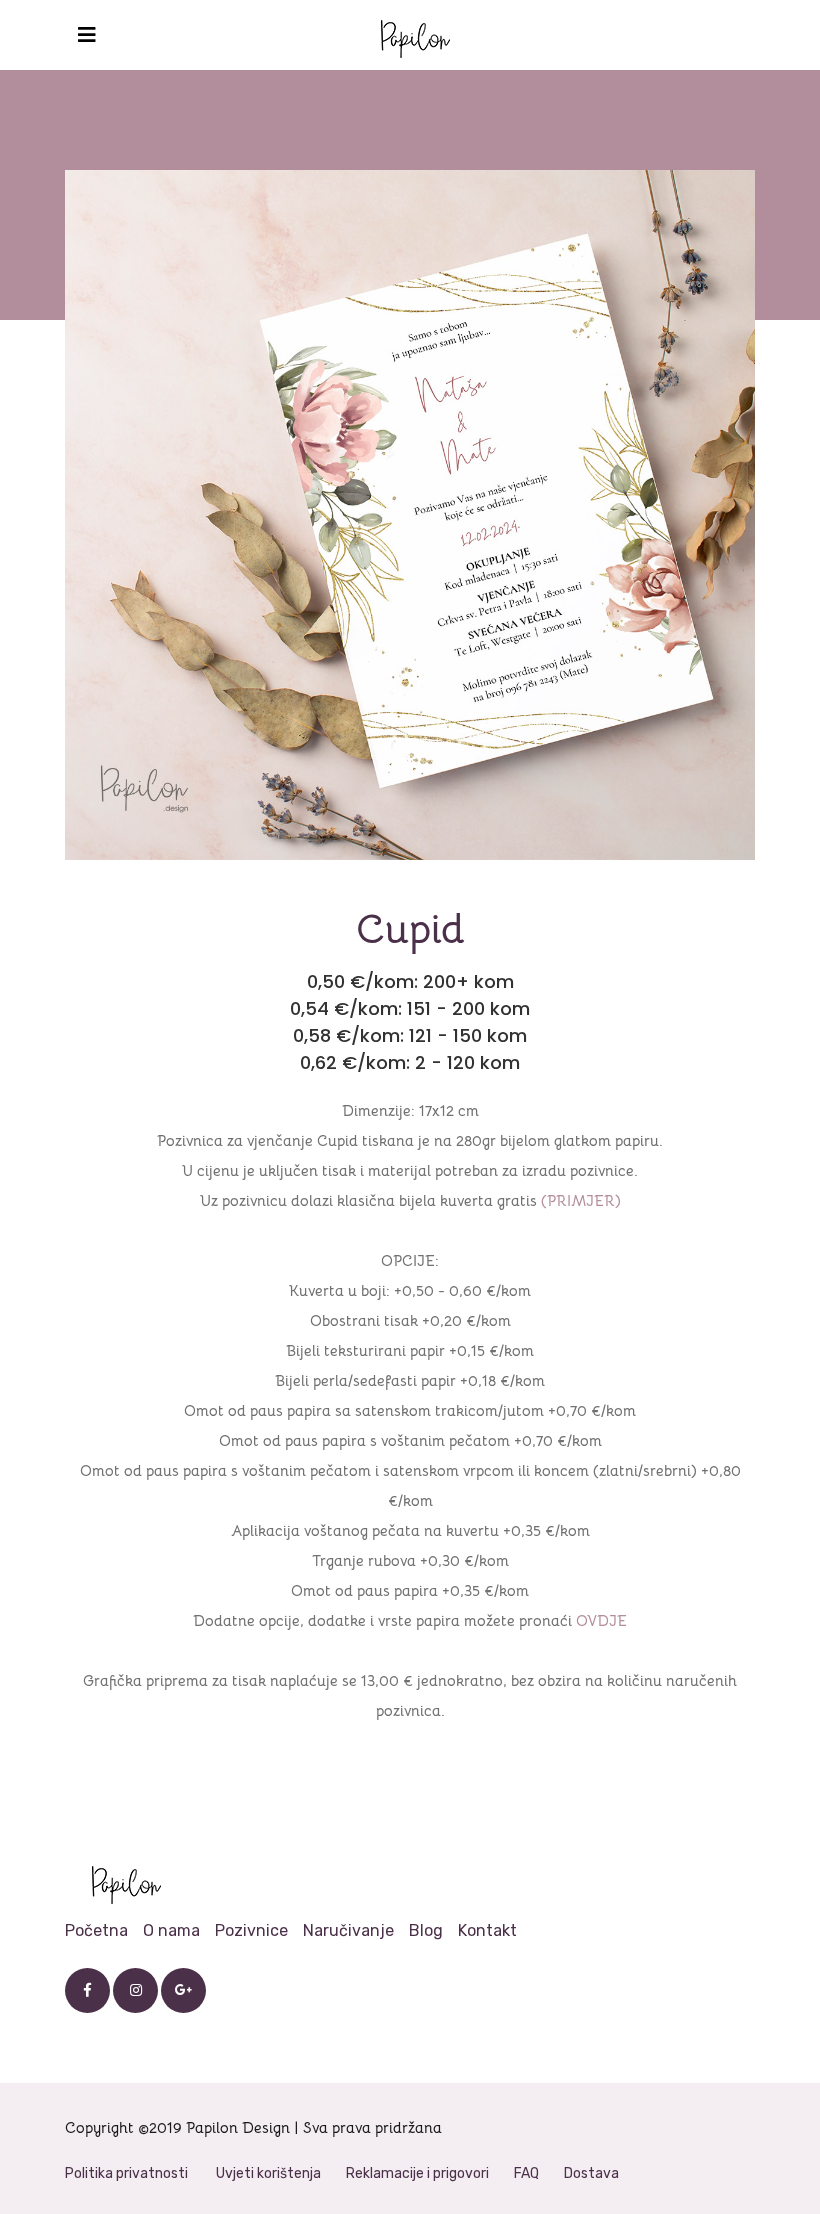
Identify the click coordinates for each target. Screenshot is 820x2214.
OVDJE (601, 1620)
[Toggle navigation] (87, 35)
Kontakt (487, 1930)
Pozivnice (251, 1930)
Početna (96, 1930)
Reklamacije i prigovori (417, 2173)
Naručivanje (348, 1930)
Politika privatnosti (126, 2173)
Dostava (591, 2173)
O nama (171, 1930)
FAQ (526, 2173)
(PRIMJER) (581, 1200)
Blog (426, 1930)
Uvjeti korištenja (268, 2173)
